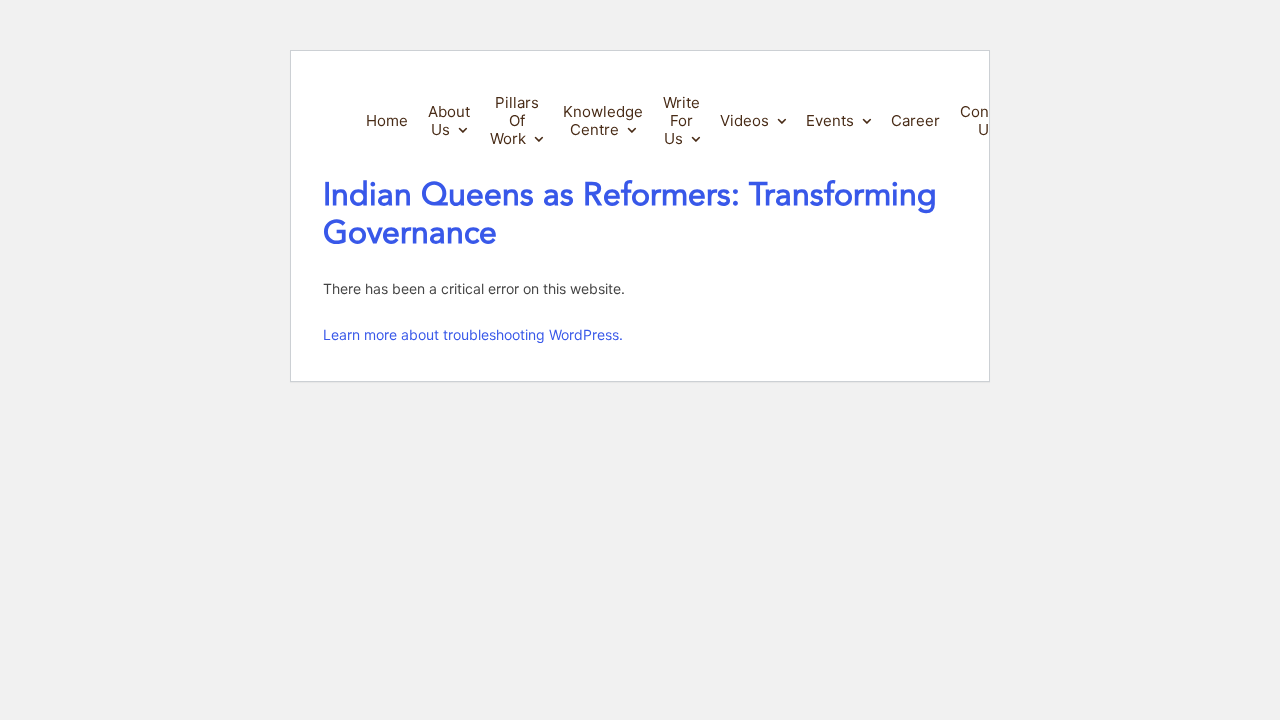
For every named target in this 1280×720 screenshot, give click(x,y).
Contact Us (987, 120)
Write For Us (681, 120)
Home (387, 120)
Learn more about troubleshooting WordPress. (473, 334)
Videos (744, 120)
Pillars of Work (514, 120)
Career (915, 120)
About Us (449, 120)
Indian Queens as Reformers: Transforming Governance (630, 214)
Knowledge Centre (603, 120)
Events (830, 120)
